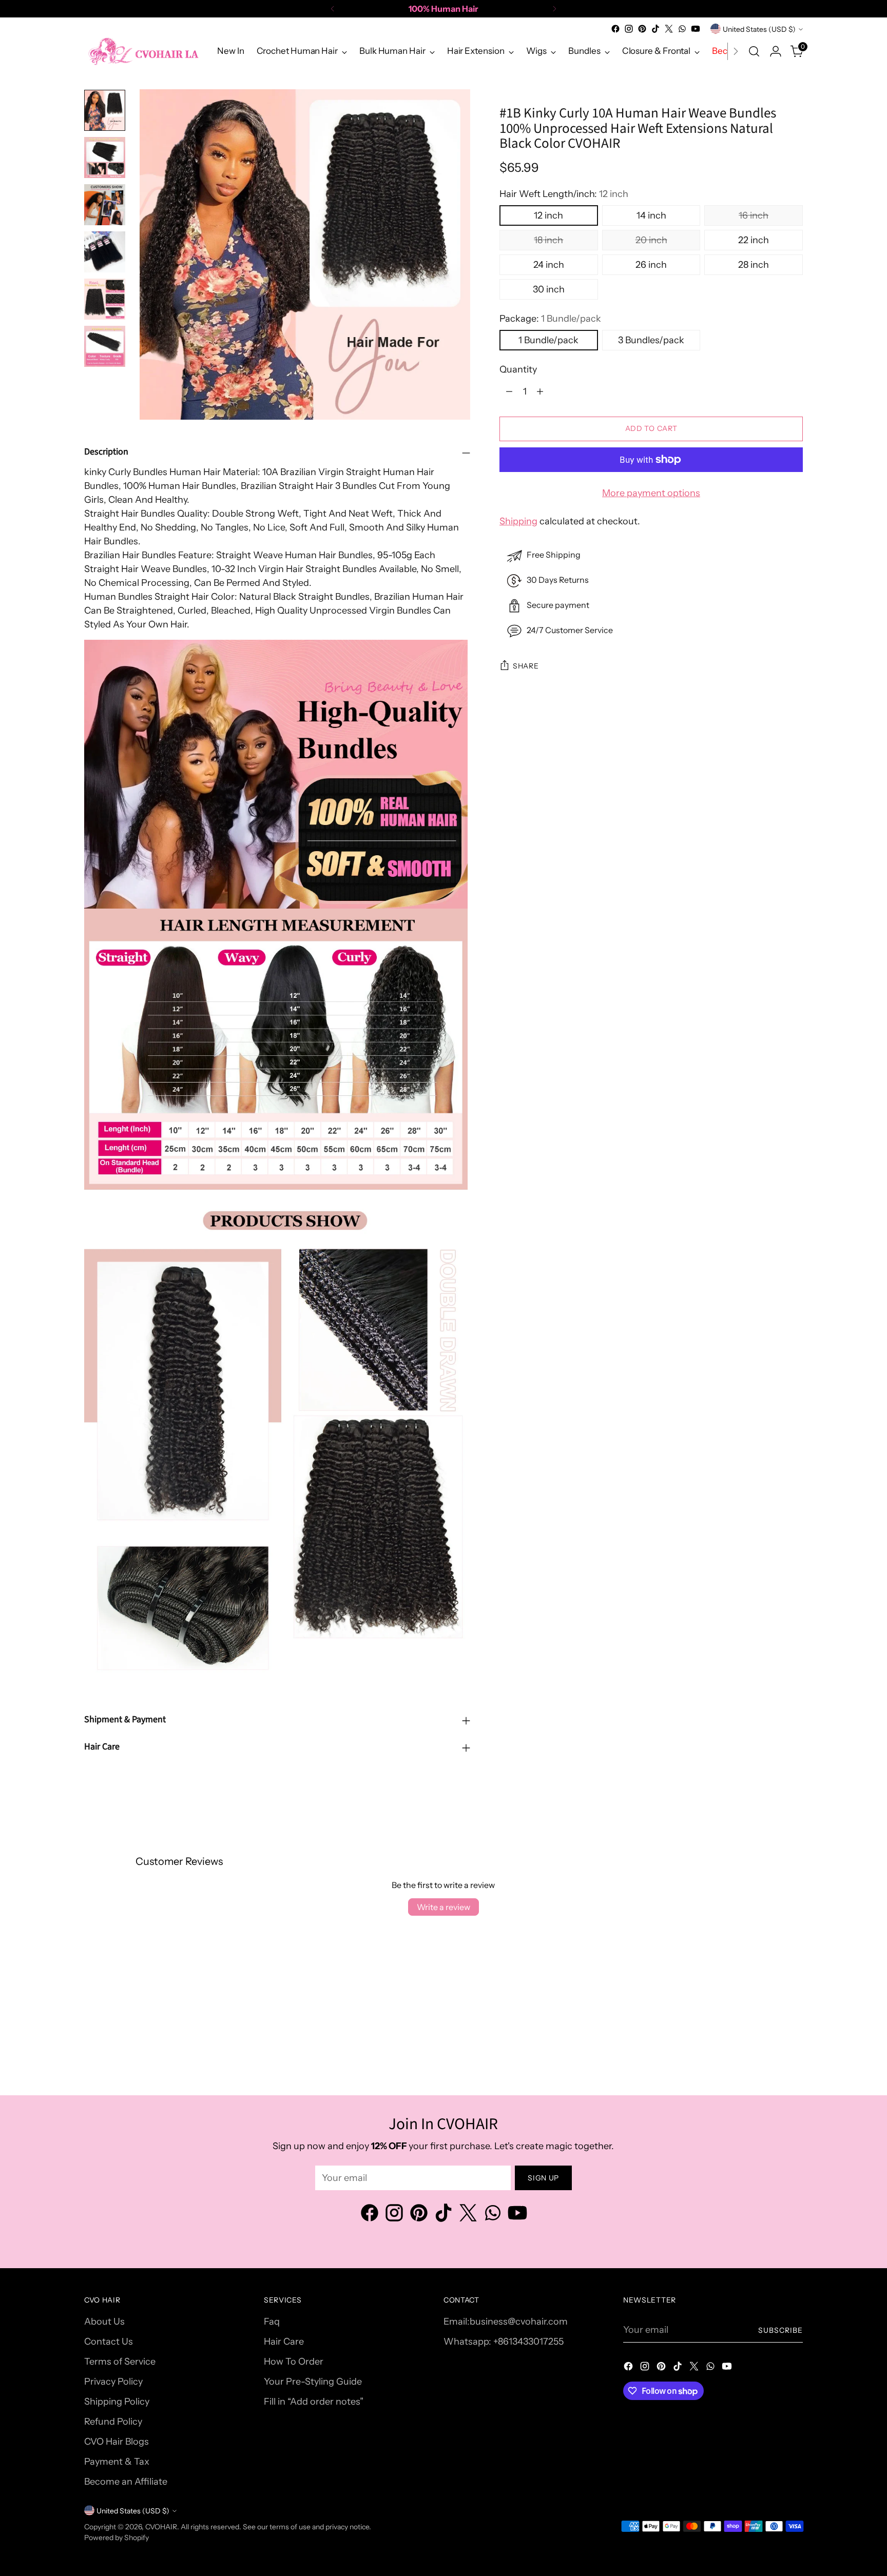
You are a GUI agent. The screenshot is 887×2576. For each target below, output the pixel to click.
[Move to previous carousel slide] (770, 2019)
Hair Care (284, 2342)
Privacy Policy (113, 2382)
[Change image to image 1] (105, 110)
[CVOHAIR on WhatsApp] (682, 29)
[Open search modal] (754, 51)
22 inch (754, 240)
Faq (272, 2322)
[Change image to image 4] (105, 252)
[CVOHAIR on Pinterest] (642, 29)
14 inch (651, 215)
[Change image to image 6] (105, 346)
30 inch (549, 289)
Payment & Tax (117, 2462)
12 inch (548, 215)
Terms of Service (120, 2362)
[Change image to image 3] (105, 205)
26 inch (651, 265)
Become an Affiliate (126, 2482)
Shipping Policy (117, 2402)
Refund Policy (113, 2422)
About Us (104, 2322)
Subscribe (780, 2330)
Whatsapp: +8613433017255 (504, 2342)
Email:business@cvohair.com (506, 2322)
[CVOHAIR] (143, 51)
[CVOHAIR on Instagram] (629, 29)
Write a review (444, 1907)
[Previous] (333, 9)
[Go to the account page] (776, 51)
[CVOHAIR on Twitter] (669, 29)
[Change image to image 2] (105, 158)
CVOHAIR (161, 2526)
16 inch (754, 215)
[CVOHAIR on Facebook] (615, 29)
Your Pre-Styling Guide (313, 2382)
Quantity (518, 369)
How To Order (294, 2362)
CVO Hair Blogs (117, 2442)
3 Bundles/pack (651, 340)
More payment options (651, 493)
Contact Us (109, 2342)
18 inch (548, 240)
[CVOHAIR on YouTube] (696, 29)
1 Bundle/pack (548, 340)
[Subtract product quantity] (509, 391)
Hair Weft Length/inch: (564, 194)
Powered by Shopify (117, 2537)
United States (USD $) (759, 29)
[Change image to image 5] (105, 299)
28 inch (754, 265)
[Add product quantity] (540, 391)
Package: (550, 319)
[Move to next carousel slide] (794, 2019)
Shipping (518, 521)
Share (526, 666)
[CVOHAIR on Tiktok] (655, 29)
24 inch (549, 265)
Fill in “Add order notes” (314, 2402)
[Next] (554, 9)
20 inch (651, 240)
